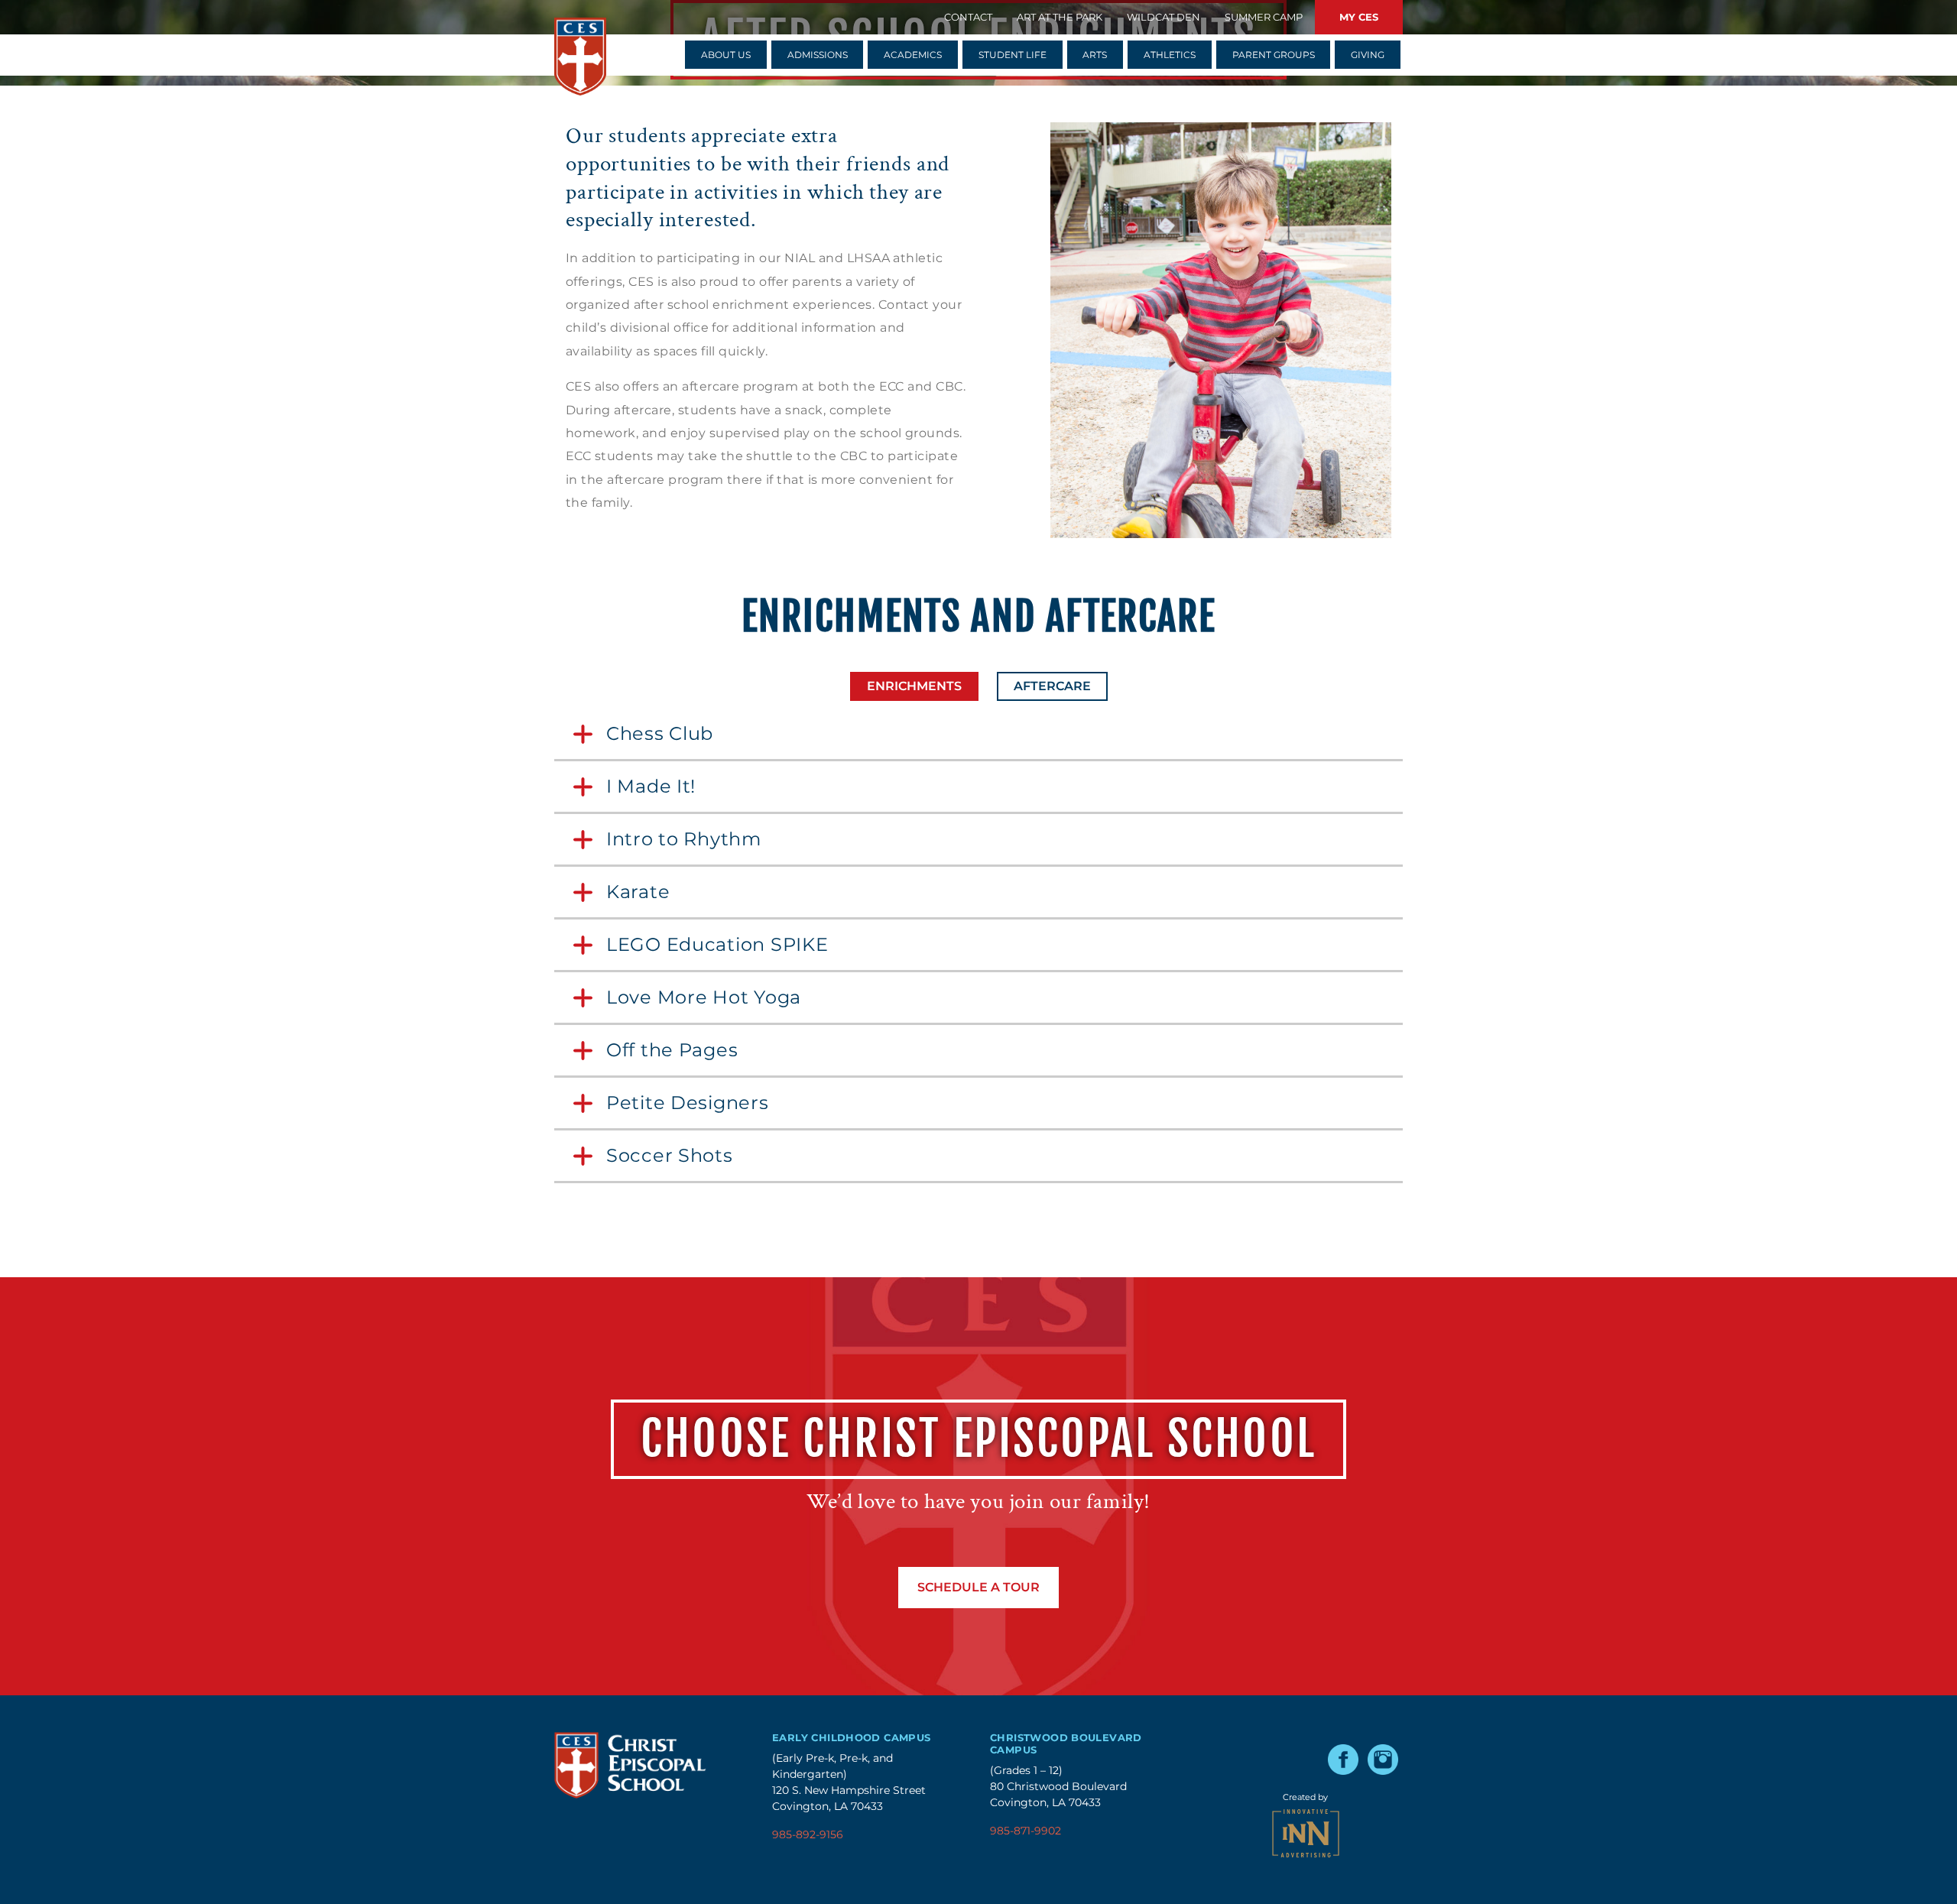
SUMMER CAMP (1264, 17)
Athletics (1170, 55)
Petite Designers (688, 1103)
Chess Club (660, 733)
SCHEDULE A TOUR (978, 1587)
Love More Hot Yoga (704, 997)
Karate (638, 892)
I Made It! (651, 786)
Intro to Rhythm (684, 839)
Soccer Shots (670, 1155)
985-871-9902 (1026, 1831)
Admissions (818, 55)
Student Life (1013, 55)
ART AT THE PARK (1060, 17)
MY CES (1359, 17)
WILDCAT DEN (1163, 17)
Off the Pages (672, 1050)
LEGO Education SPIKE (717, 944)
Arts (1095, 55)
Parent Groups (1274, 55)
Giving (1368, 55)
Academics (913, 55)
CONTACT (968, 17)
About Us (726, 55)
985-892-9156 (808, 1834)
